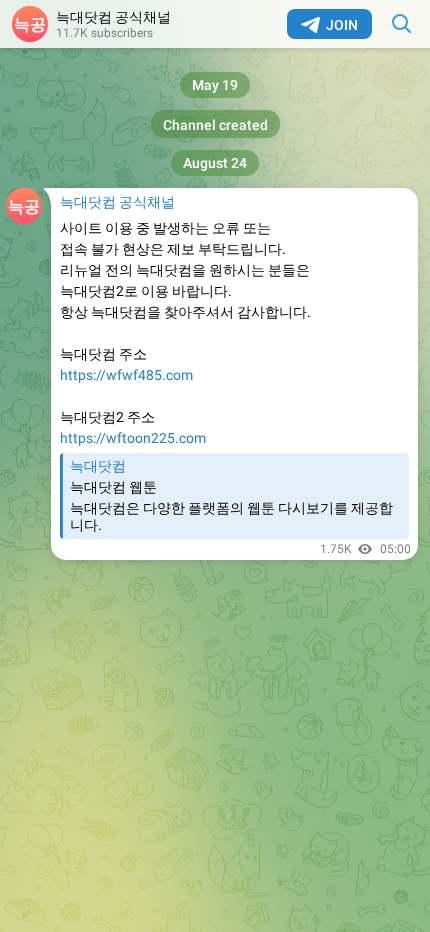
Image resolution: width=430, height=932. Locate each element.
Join (342, 25)
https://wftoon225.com (133, 438)
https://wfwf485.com (126, 375)
